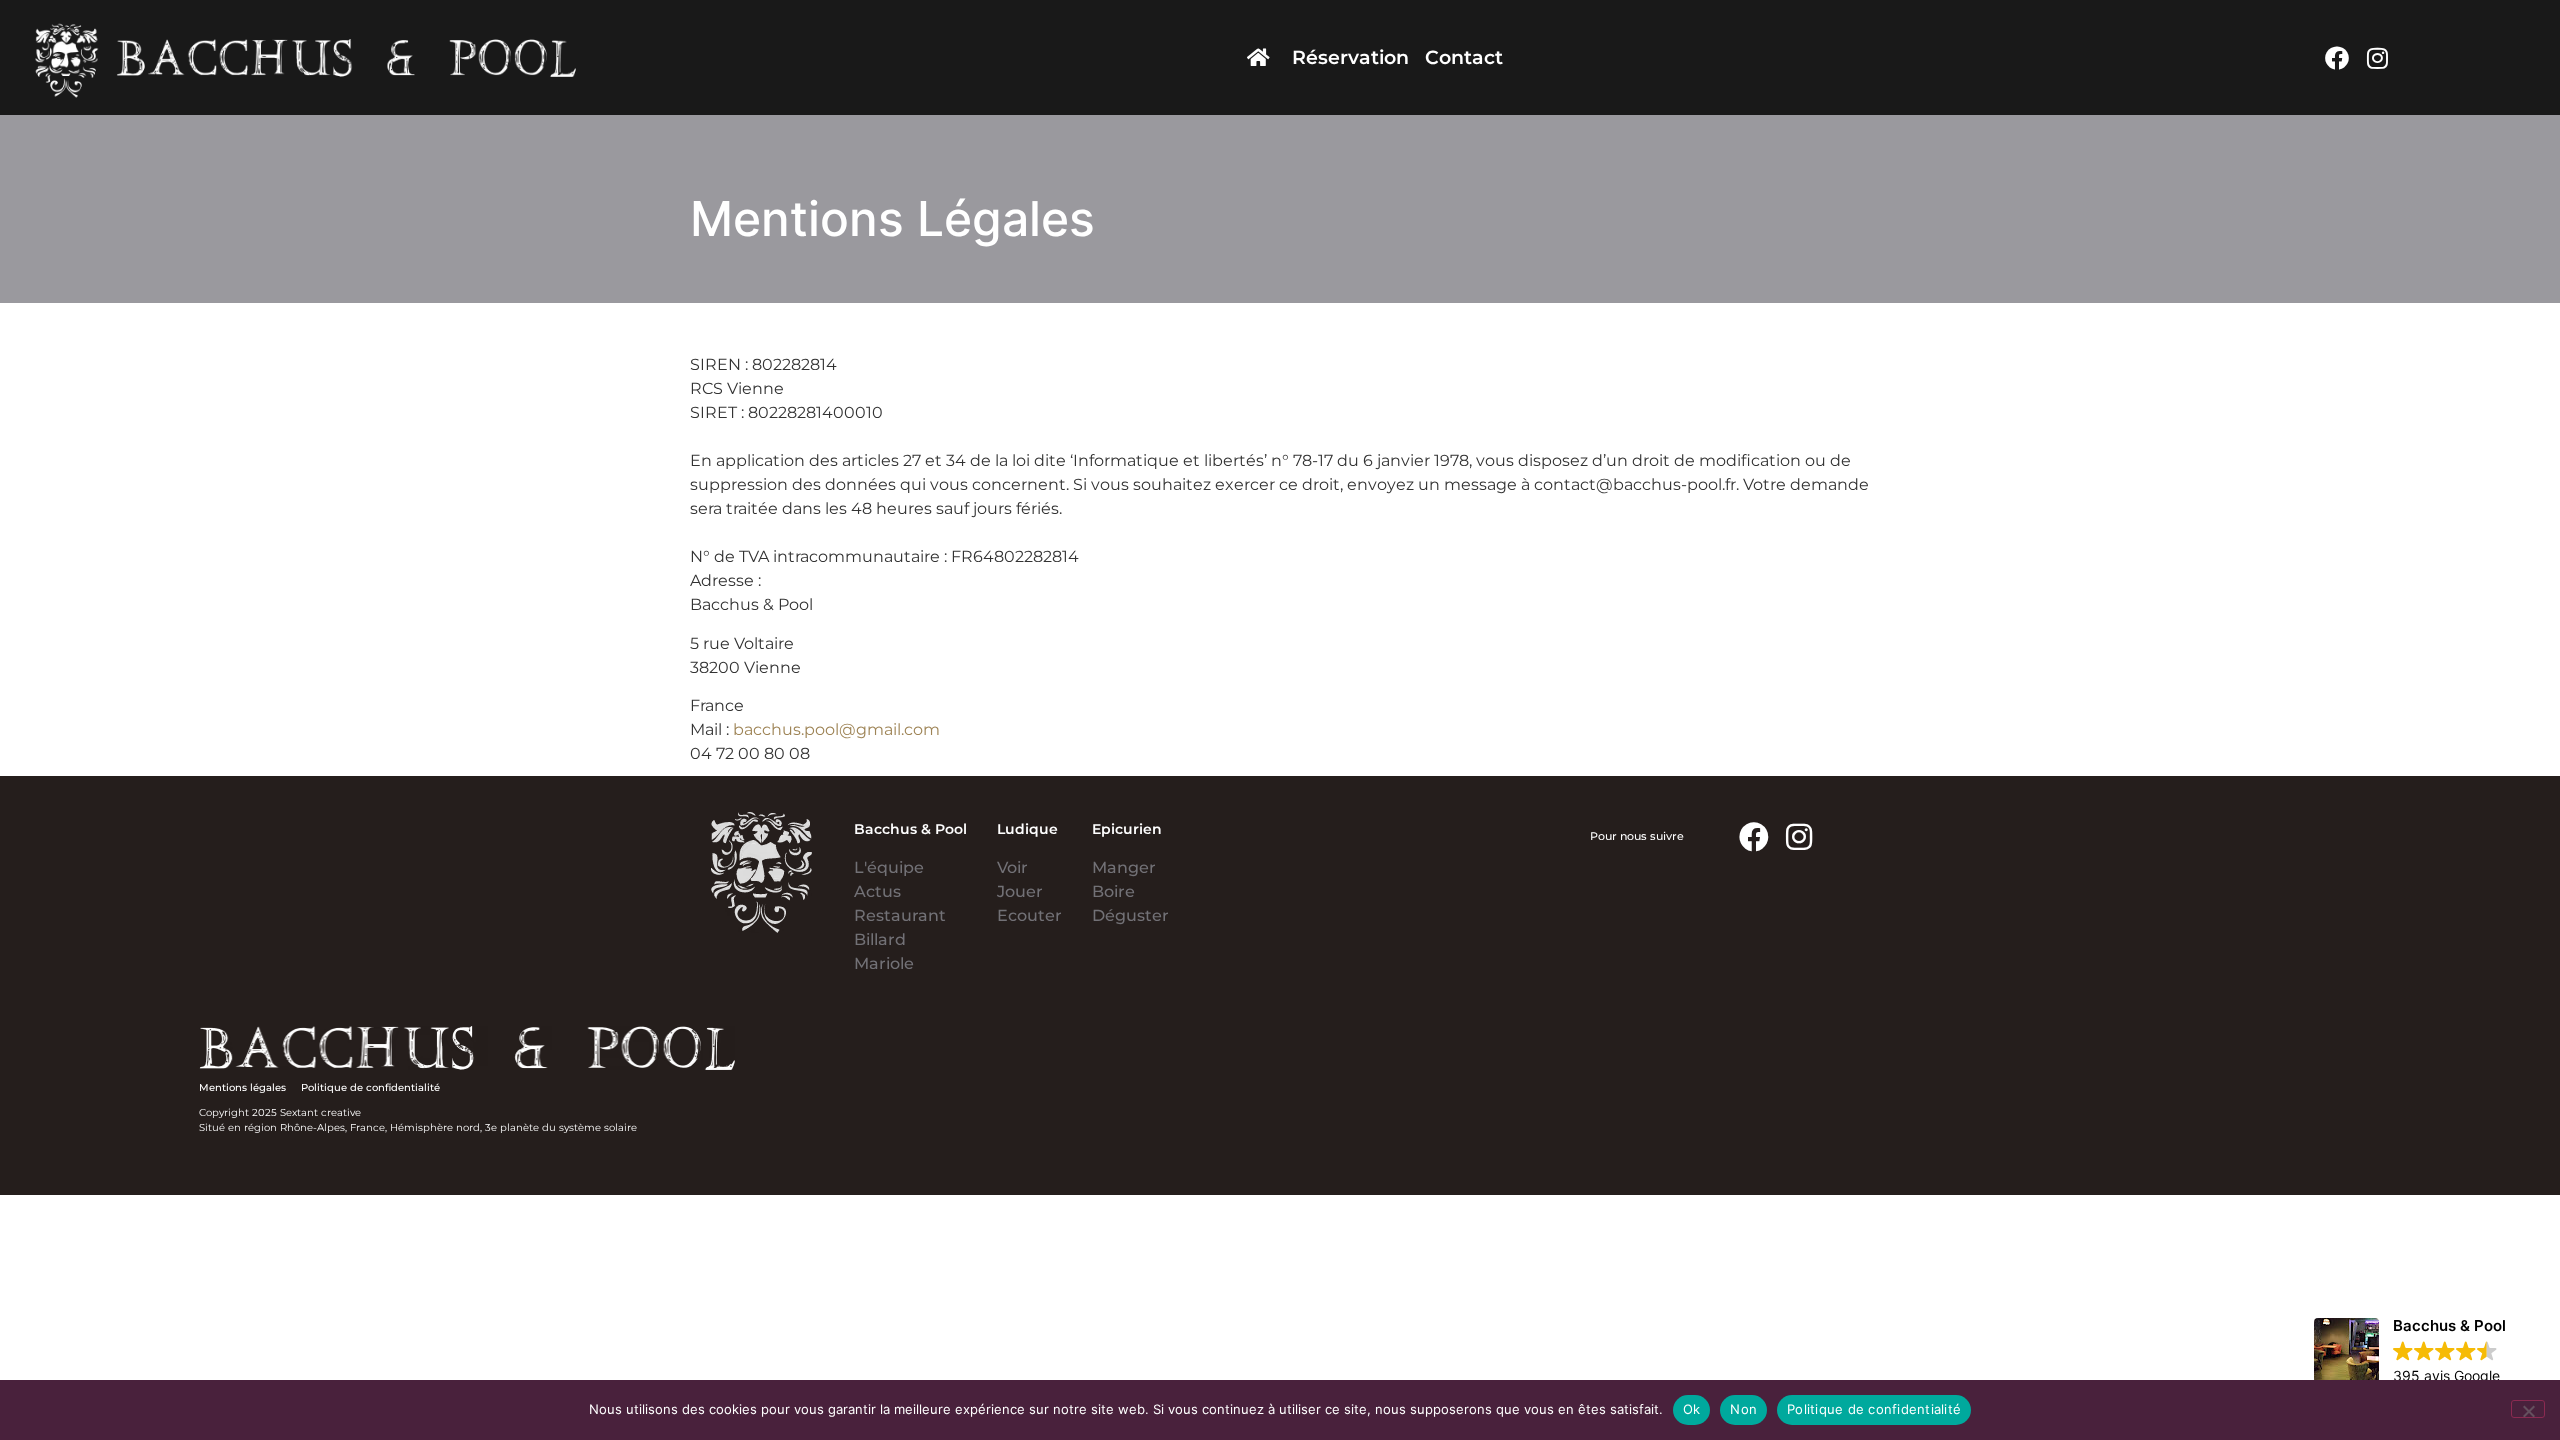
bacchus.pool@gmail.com (836, 729)
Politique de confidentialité (1874, 1409)
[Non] (2528, 1409)
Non (1743, 1409)
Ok (1692, 1409)
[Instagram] (2377, 58)
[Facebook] (2337, 58)
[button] (2410, 1352)
